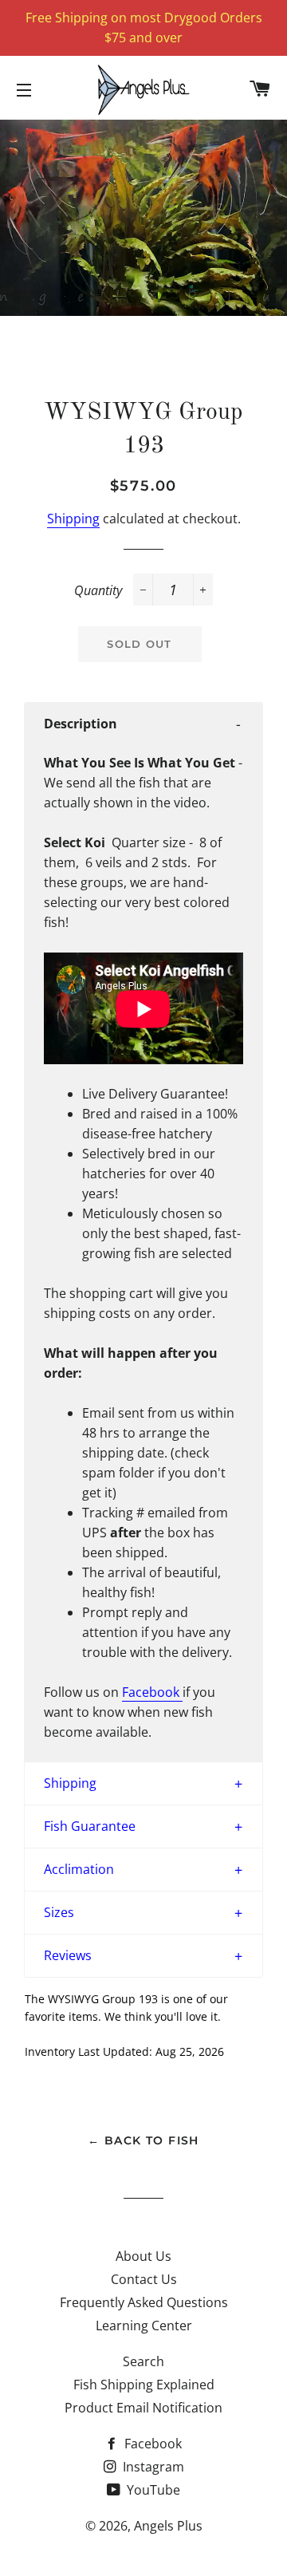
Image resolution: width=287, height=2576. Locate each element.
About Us (143, 2256)
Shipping (73, 519)
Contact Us (144, 2279)
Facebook (151, 1692)
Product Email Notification (143, 2408)
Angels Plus (168, 2526)
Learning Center (144, 2326)
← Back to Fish (143, 2140)
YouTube (152, 2490)
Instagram (152, 2467)
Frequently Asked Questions (144, 2302)
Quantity (98, 590)
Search (143, 2361)
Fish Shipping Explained (144, 2385)
